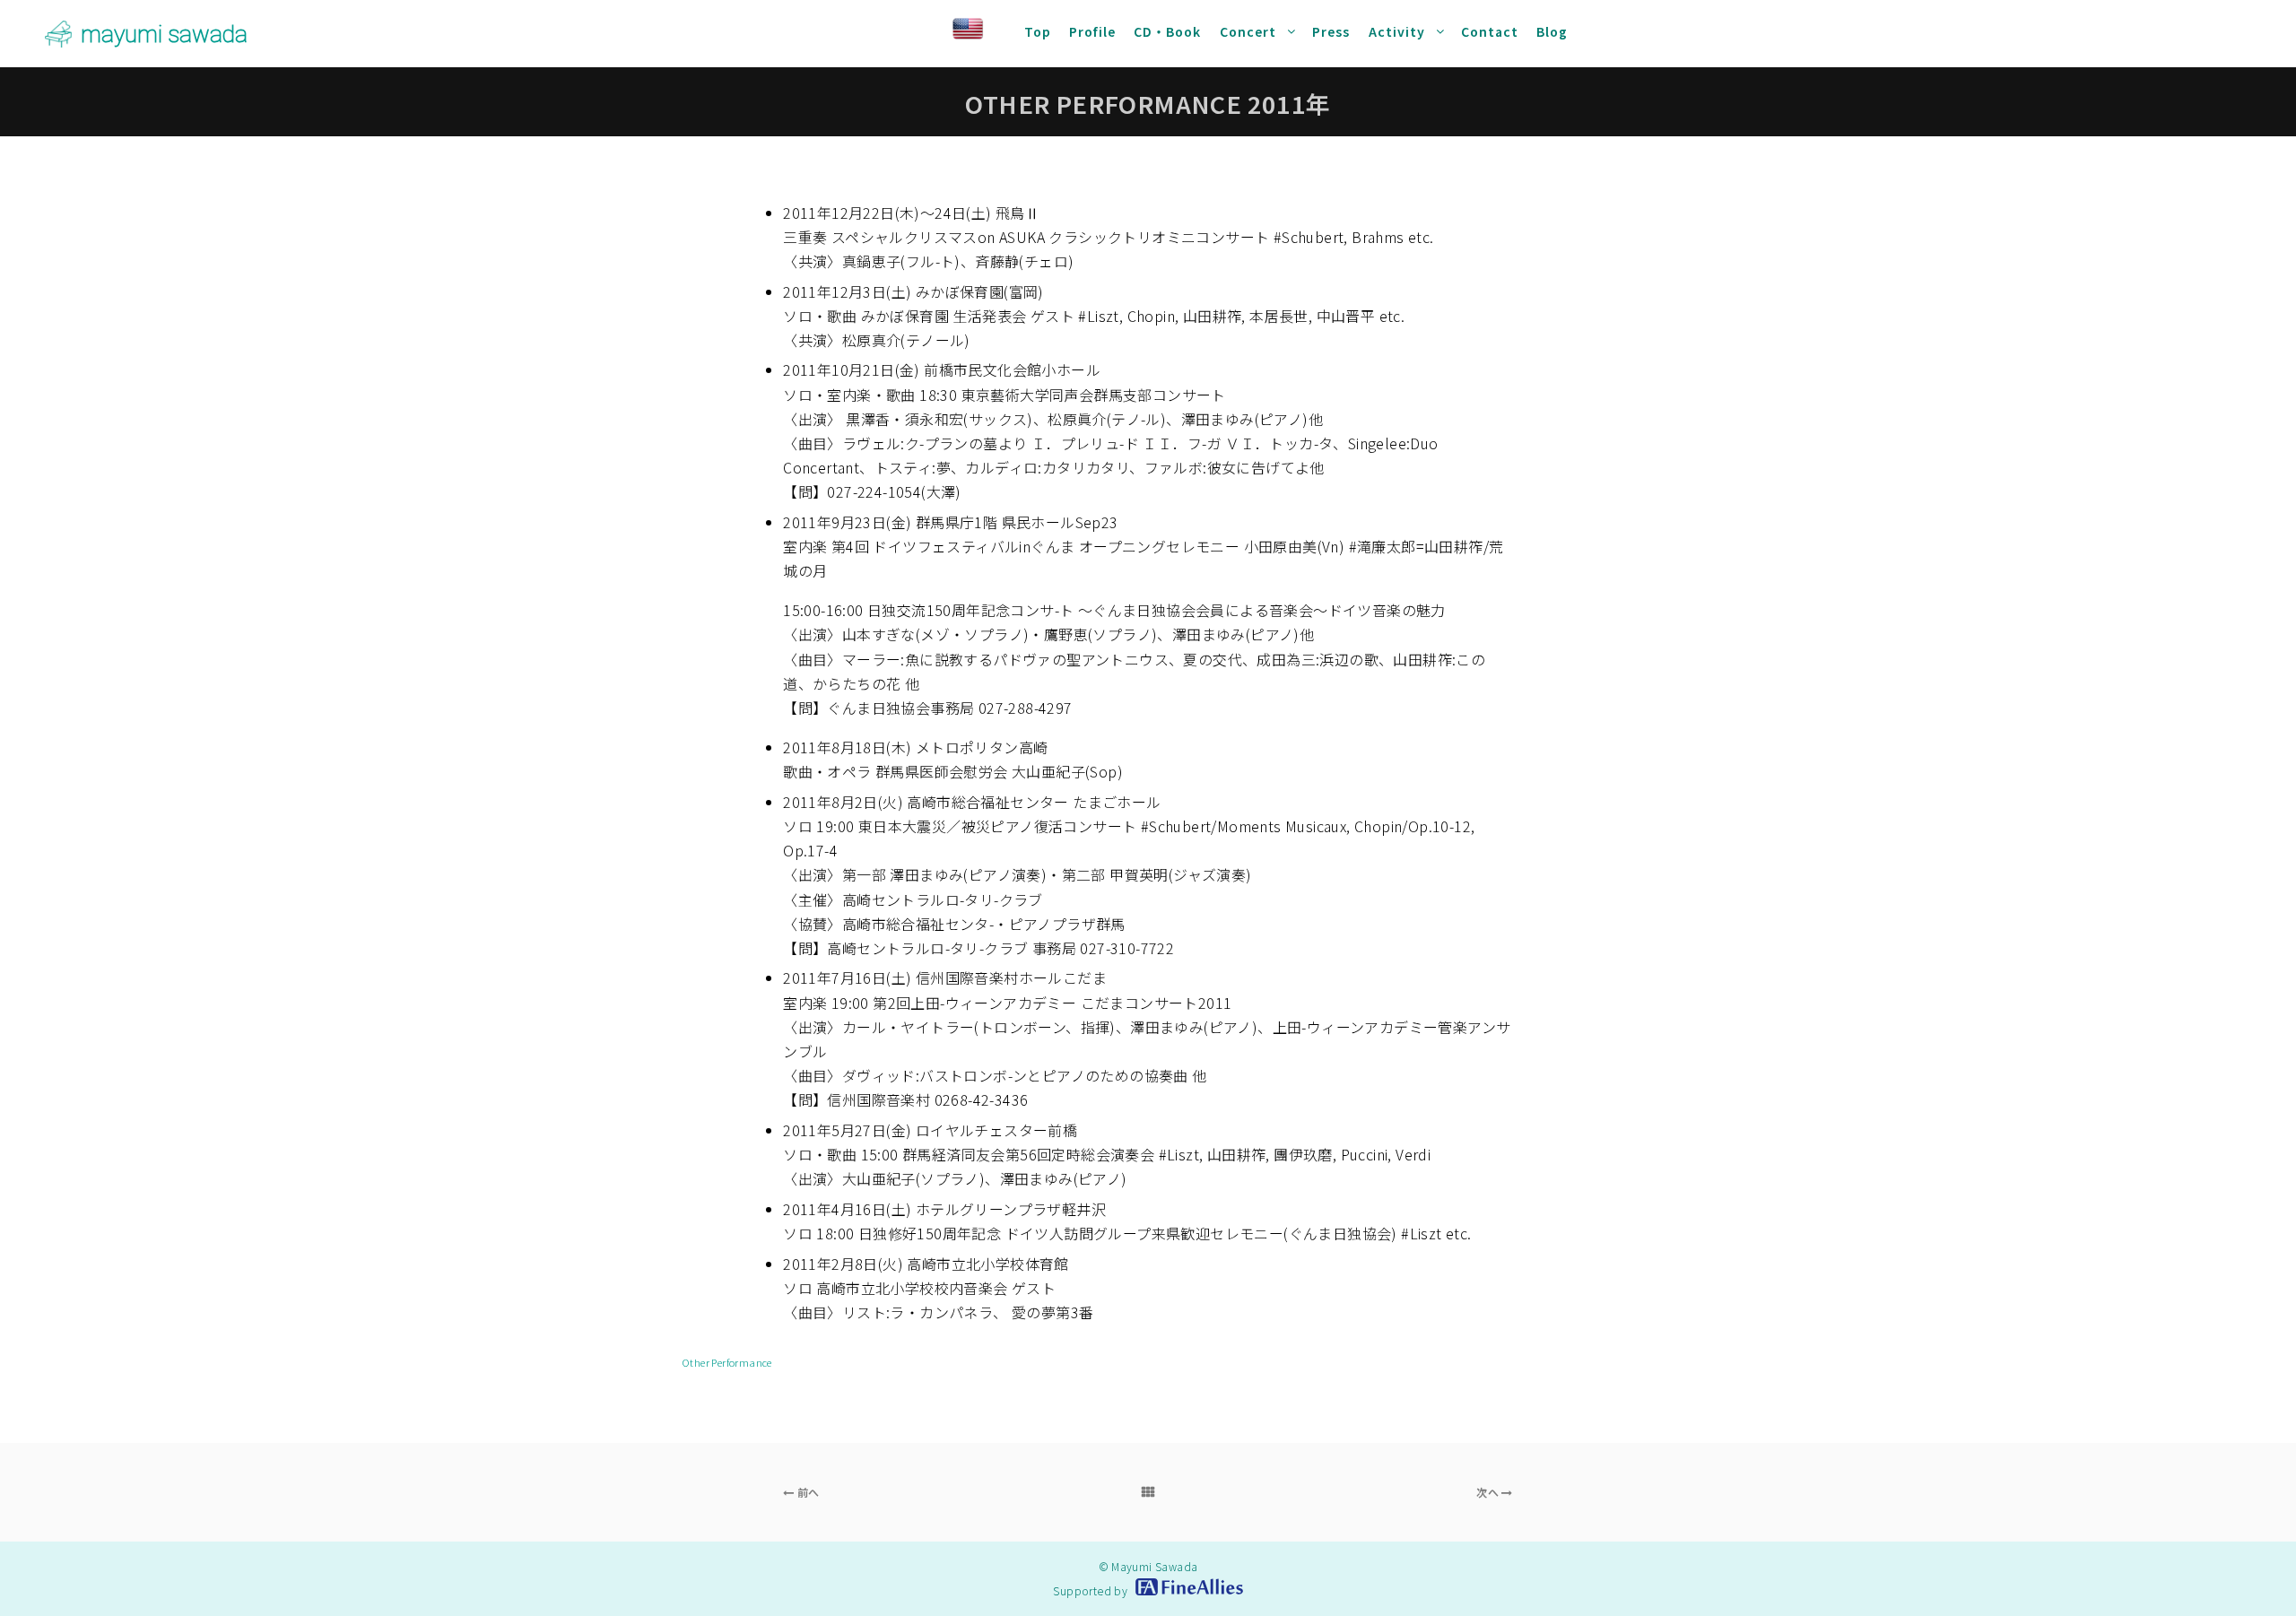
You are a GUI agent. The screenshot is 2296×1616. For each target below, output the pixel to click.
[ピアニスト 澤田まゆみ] (58, 34)
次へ (1489, 1492)
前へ (806, 1492)
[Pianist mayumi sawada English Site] (984, 31)
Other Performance (727, 1362)
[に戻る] (1148, 1492)
